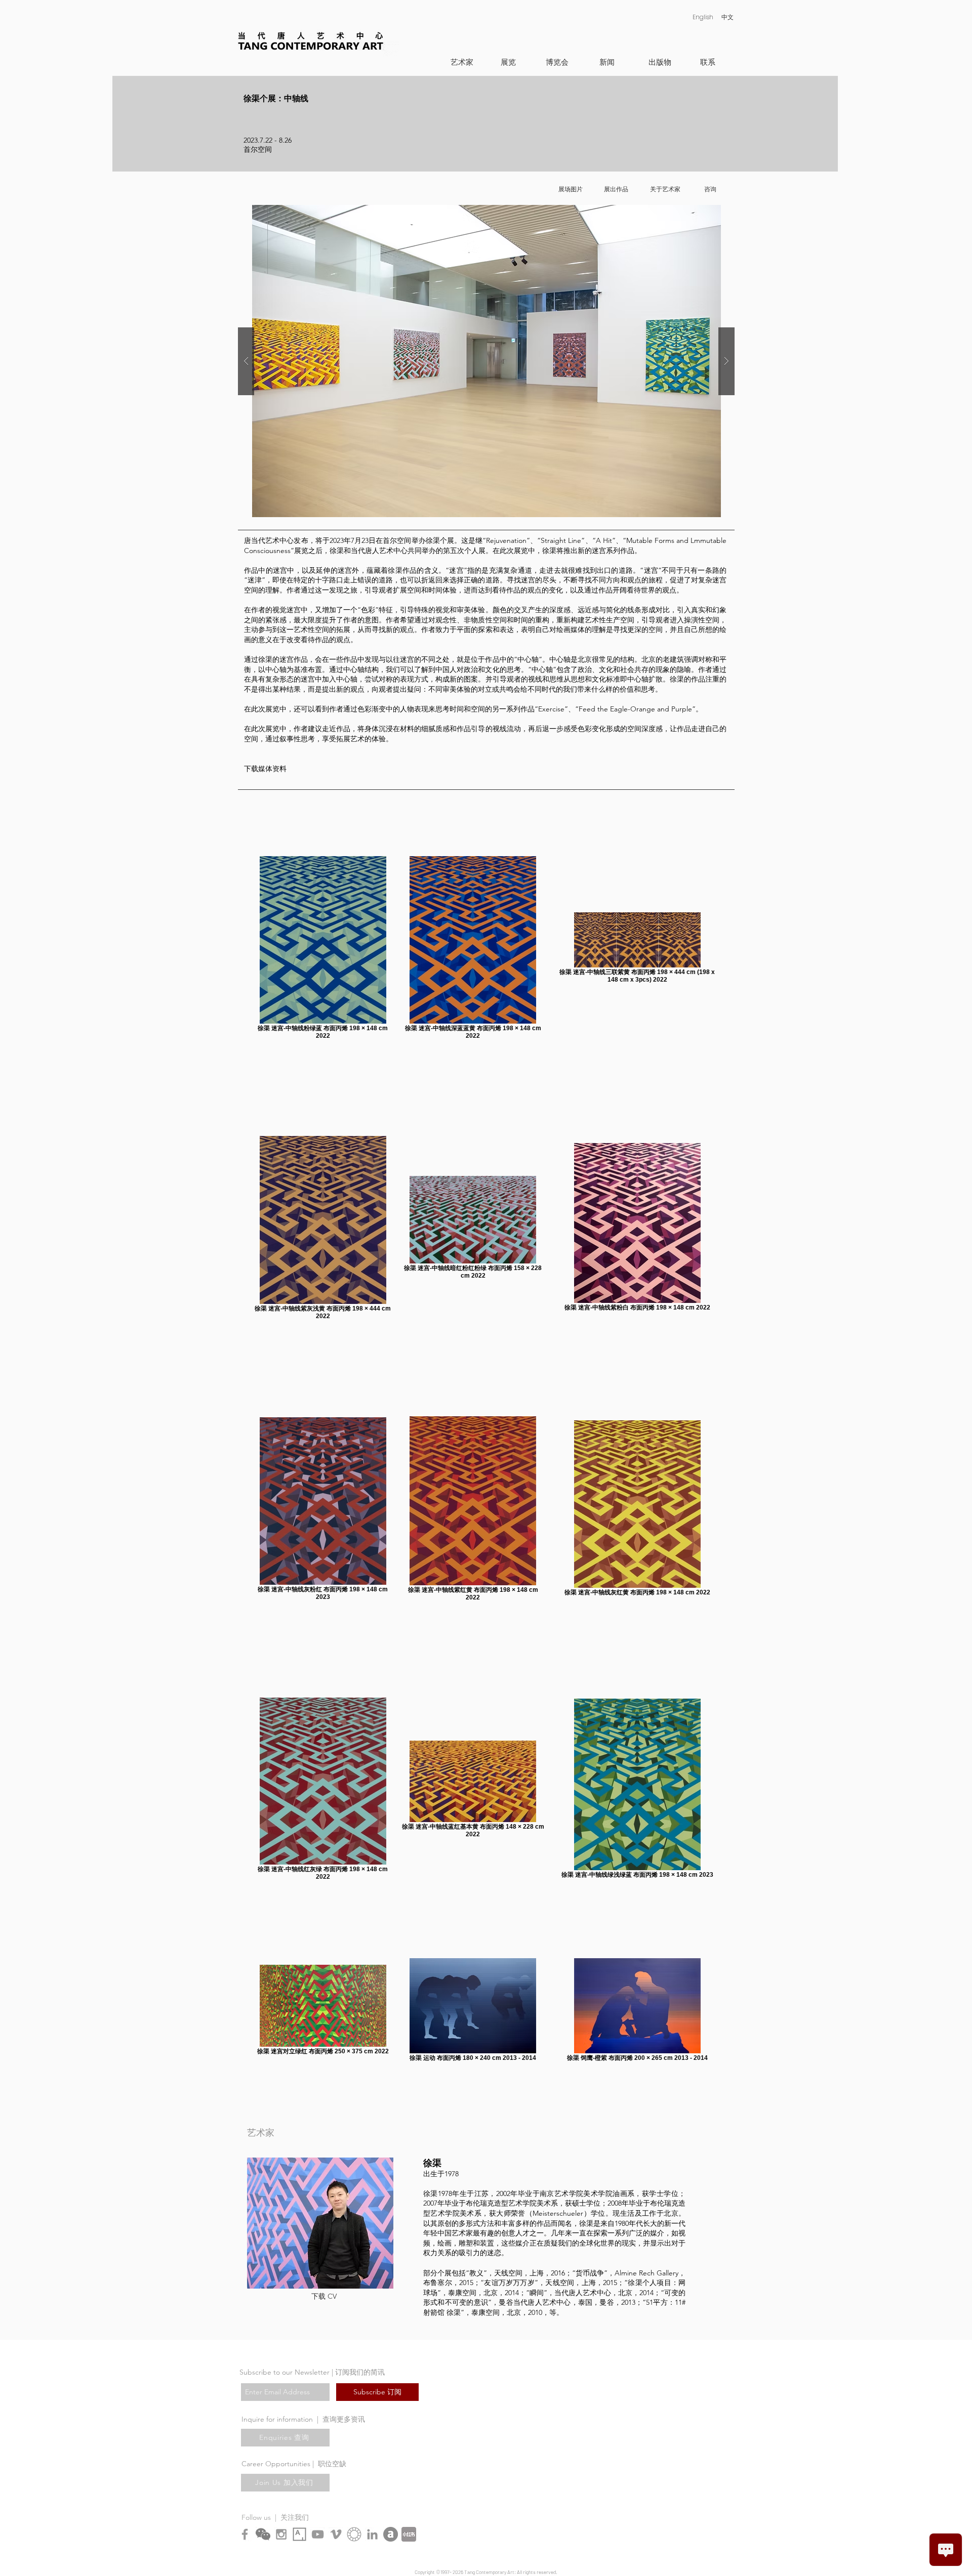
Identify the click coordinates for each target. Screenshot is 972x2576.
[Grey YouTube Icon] (318, 2534)
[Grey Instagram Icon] (281, 2534)
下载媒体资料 (265, 769)
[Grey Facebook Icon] (245, 2534)
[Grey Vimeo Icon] (336, 2534)
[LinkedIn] (372, 2534)
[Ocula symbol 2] (354, 2534)
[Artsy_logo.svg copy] (299, 2534)
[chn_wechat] (263, 2534)
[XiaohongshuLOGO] (409, 2534)
